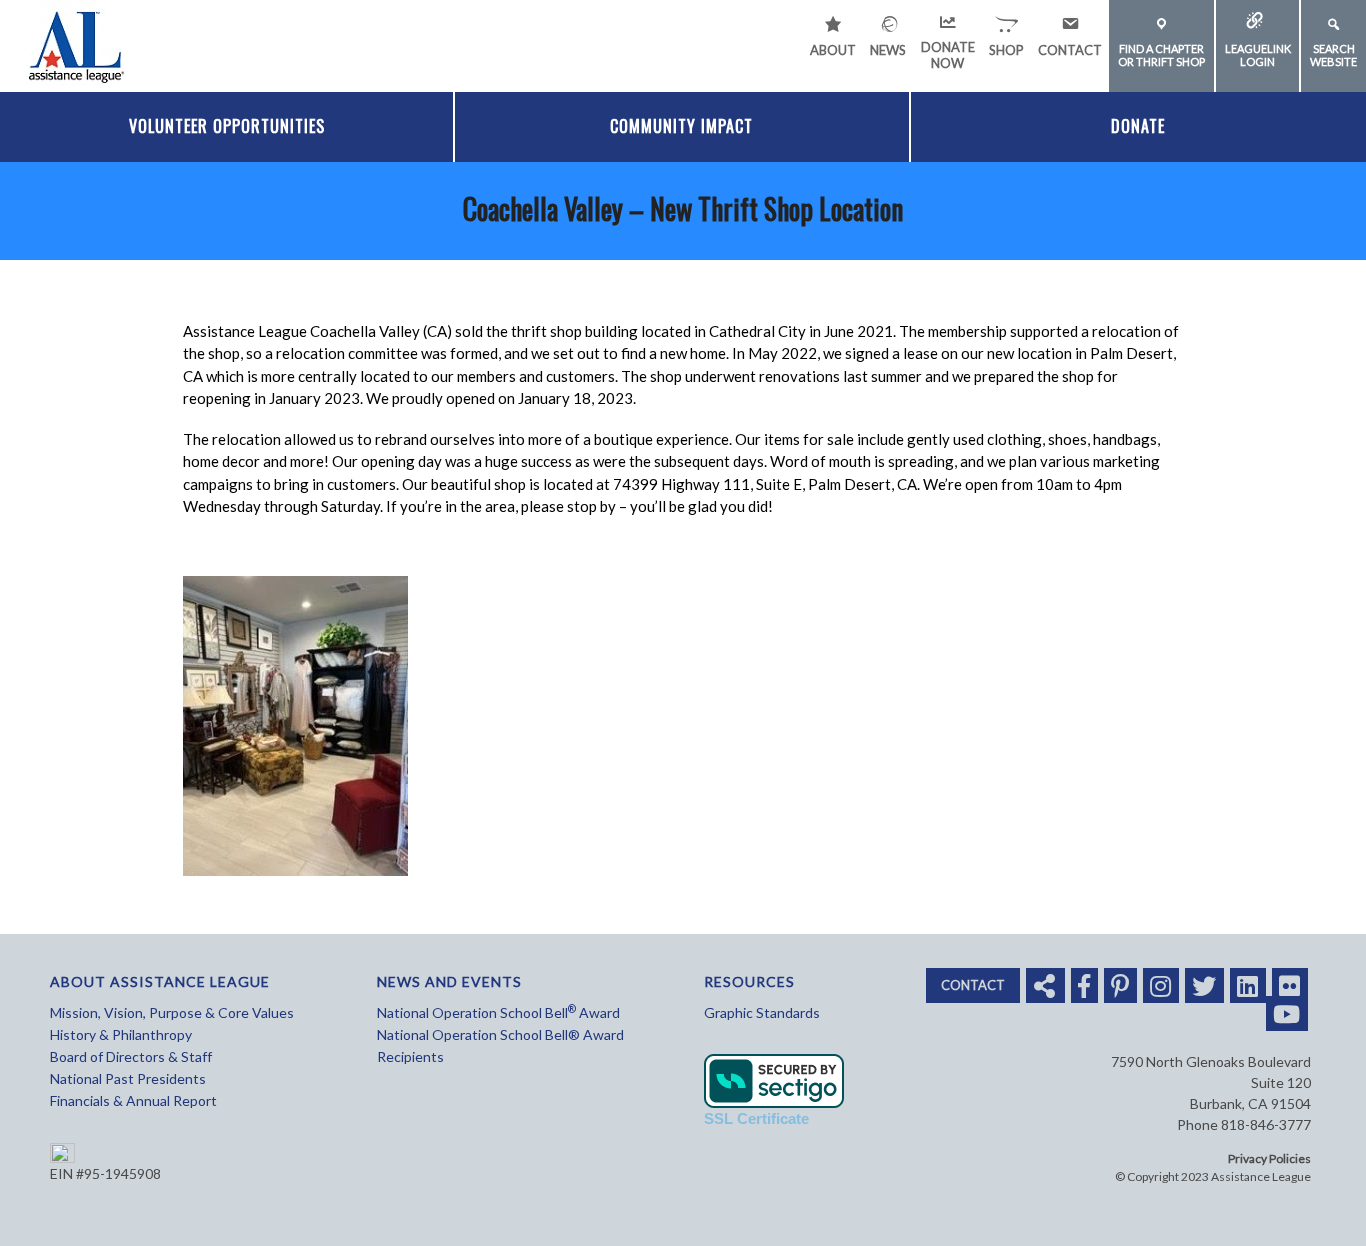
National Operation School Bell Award (498, 1012)
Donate (1138, 126)
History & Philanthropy (121, 1034)
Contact (973, 985)
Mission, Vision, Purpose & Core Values (172, 1012)
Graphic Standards (762, 1012)
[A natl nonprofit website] (75, 43)
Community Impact (681, 126)
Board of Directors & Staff (131, 1056)
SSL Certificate (756, 1118)
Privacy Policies (1269, 1158)
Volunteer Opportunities (227, 126)
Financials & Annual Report (133, 1100)
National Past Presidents (128, 1078)
